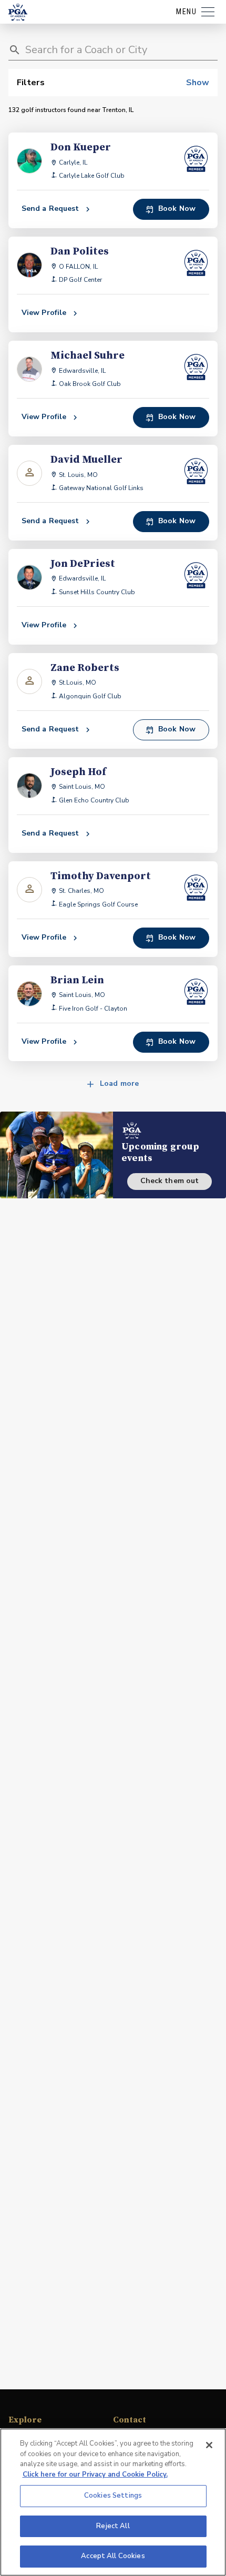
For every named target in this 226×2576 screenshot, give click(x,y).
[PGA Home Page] (18, 12)
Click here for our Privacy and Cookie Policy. (95, 2475)
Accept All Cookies (113, 2556)
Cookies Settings (113, 2496)
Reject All (113, 2526)
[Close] (209, 2445)
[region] (113, 2502)
